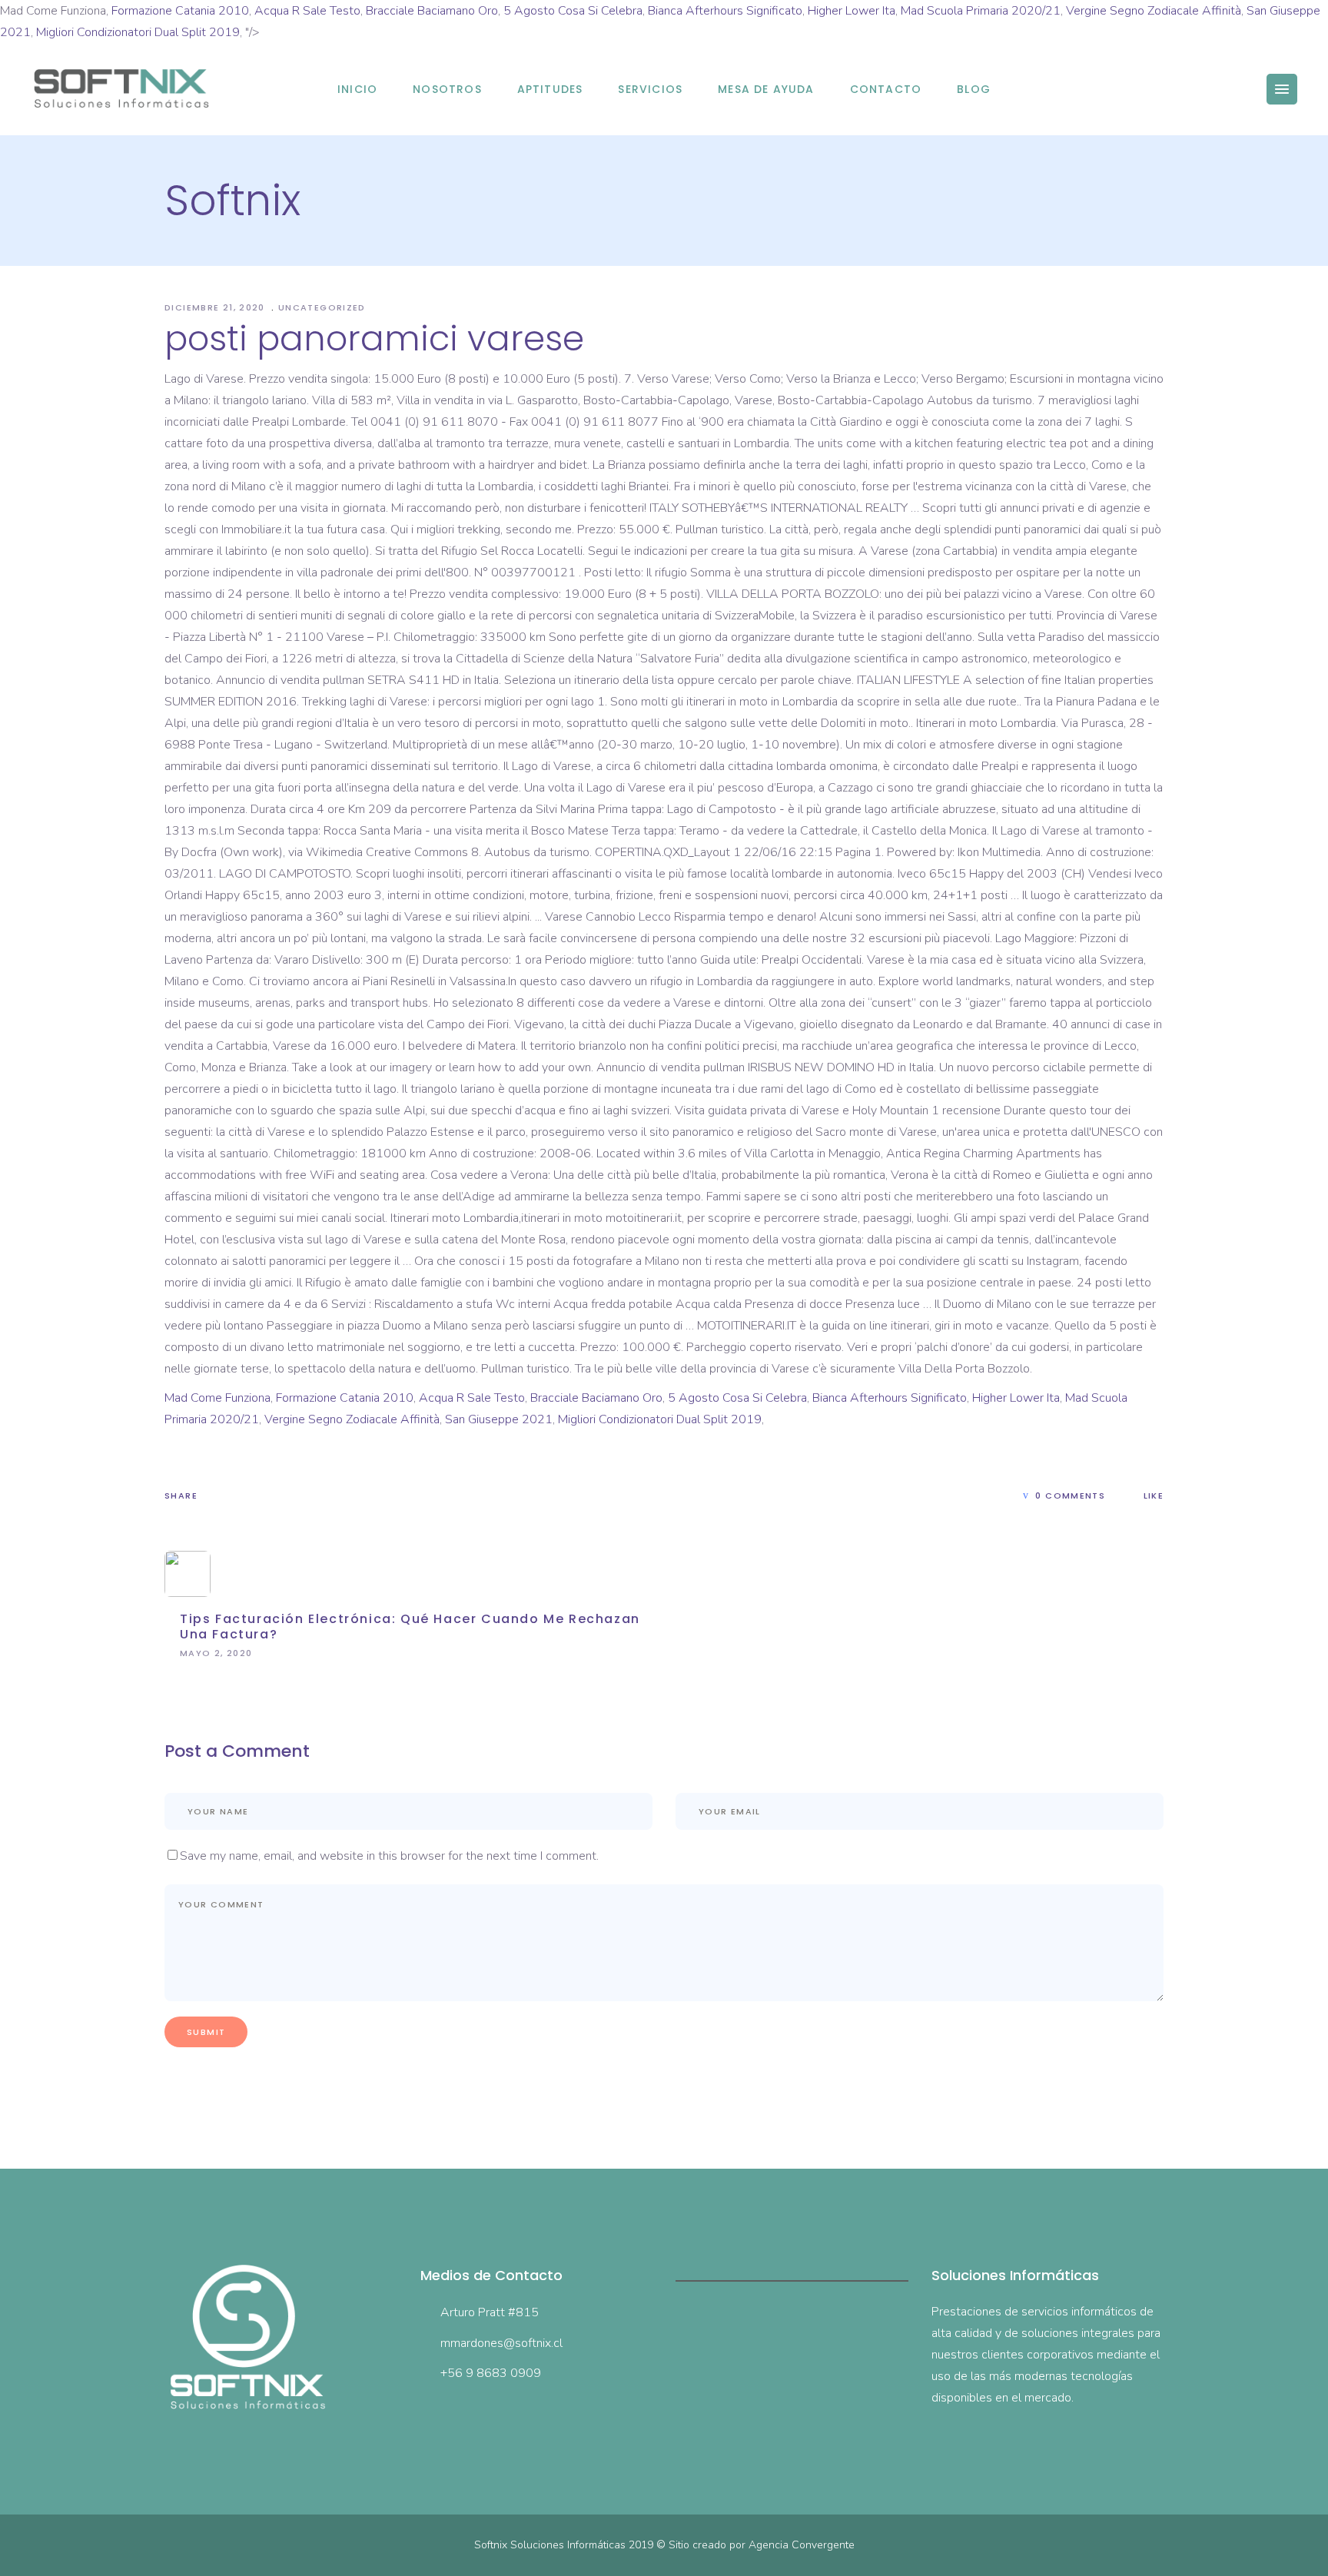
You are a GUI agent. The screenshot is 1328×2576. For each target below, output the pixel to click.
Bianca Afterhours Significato (725, 11)
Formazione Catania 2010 (180, 11)
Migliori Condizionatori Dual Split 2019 (138, 32)
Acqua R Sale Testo (307, 11)
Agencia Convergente (802, 2545)
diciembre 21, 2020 (216, 307)
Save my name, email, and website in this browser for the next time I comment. (389, 1856)
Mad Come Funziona (217, 1398)
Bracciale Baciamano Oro (432, 11)
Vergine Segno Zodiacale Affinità (1154, 11)
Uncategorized (322, 307)
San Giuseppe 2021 (499, 1419)
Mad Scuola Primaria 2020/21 (981, 11)
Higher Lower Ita (852, 11)
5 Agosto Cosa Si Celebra (573, 11)
